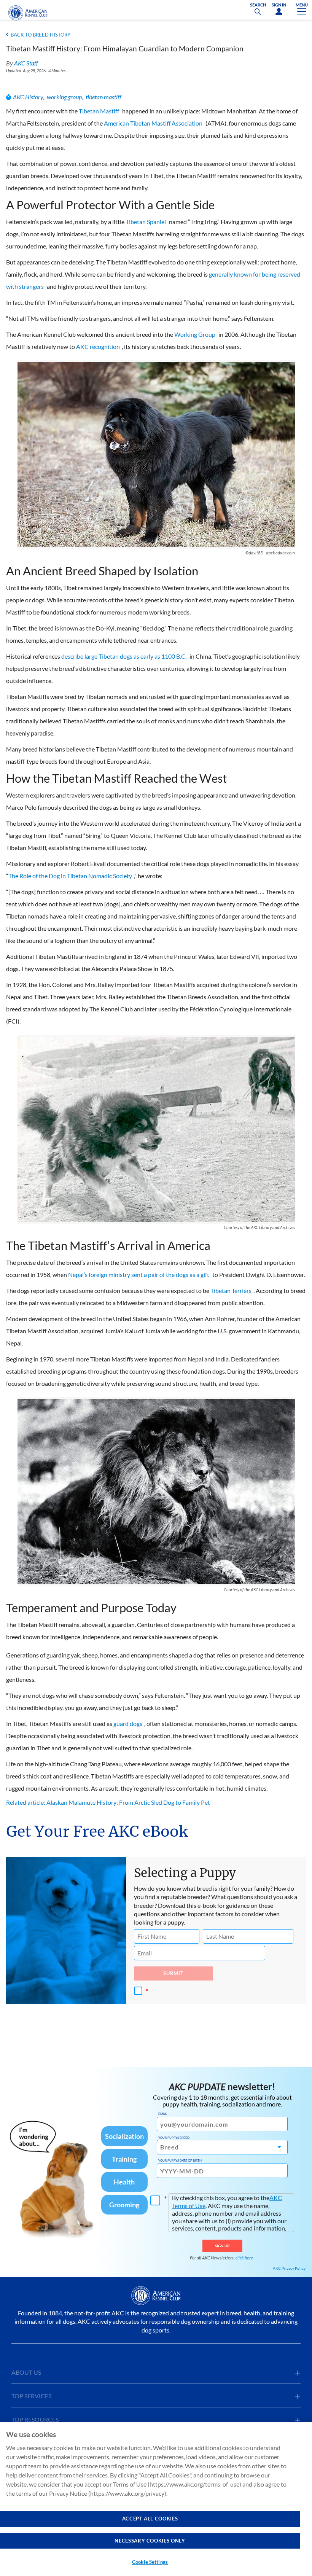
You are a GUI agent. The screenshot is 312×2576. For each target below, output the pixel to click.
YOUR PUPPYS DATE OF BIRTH (180, 2160)
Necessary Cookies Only (150, 2541)
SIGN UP (222, 2246)
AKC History (28, 97)
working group (64, 97)
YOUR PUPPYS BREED (174, 2138)
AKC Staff (26, 63)
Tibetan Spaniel (146, 222)
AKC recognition (98, 346)
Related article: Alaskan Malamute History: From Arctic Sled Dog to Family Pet (108, 1802)
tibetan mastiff (103, 97)
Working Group (195, 334)
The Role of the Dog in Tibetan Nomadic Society (70, 876)
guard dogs (128, 1723)
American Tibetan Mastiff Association (153, 123)
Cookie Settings (150, 2562)
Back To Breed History (41, 35)
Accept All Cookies (150, 2519)
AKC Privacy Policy (289, 2268)
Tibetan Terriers (231, 1290)
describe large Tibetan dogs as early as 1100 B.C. (124, 656)
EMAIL (163, 2114)
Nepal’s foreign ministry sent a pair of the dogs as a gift (139, 1274)
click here (244, 2258)
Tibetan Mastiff (99, 111)
